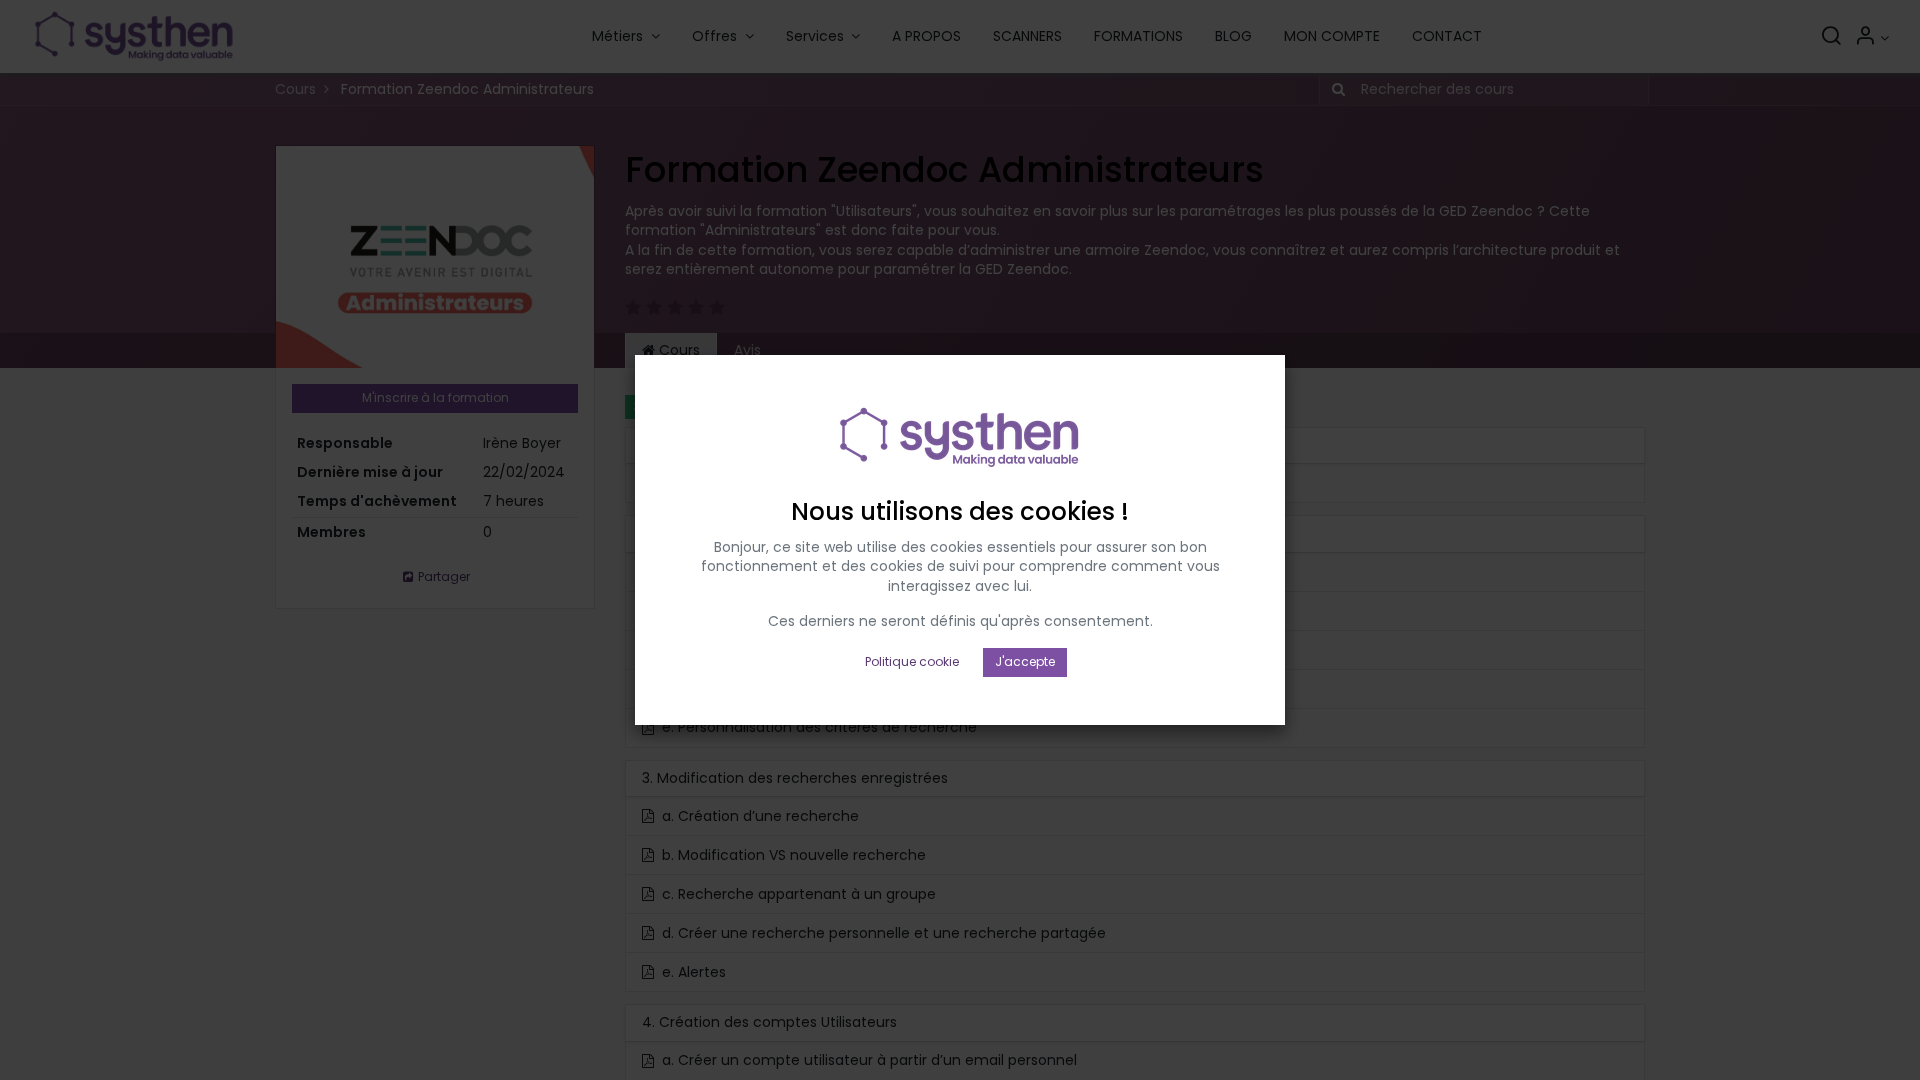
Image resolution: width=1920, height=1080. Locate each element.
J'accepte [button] (1025, 661)
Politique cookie (912, 661)
